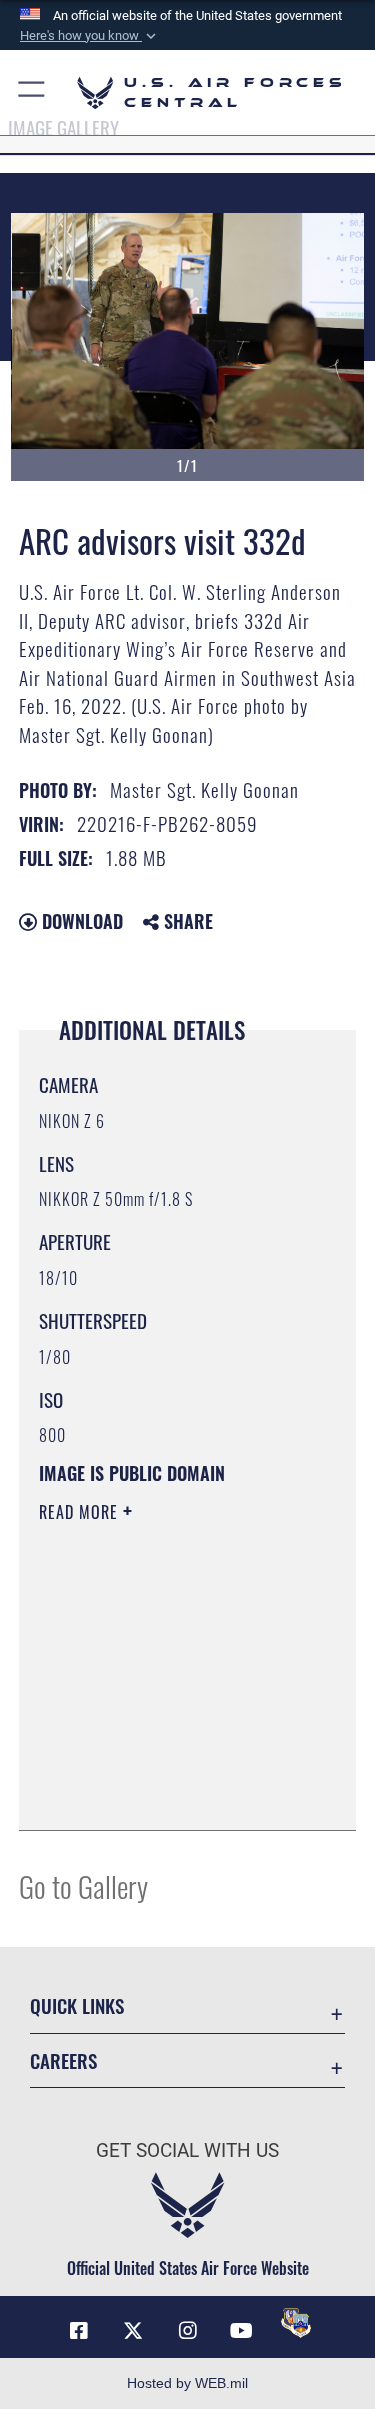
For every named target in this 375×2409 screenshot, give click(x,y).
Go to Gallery (83, 1885)
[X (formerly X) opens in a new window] (133, 2331)
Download (80, 921)
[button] (90, 36)
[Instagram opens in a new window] (188, 2331)
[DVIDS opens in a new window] (296, 2323)
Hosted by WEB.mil (187, 2383)
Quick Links (77, 2005)
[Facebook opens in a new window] (79, 2331)
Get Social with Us (187, 2150)
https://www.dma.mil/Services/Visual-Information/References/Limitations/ (160, 1765)
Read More (81, 1512)
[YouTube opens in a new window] (242, 2331)
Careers (63, 2060)
